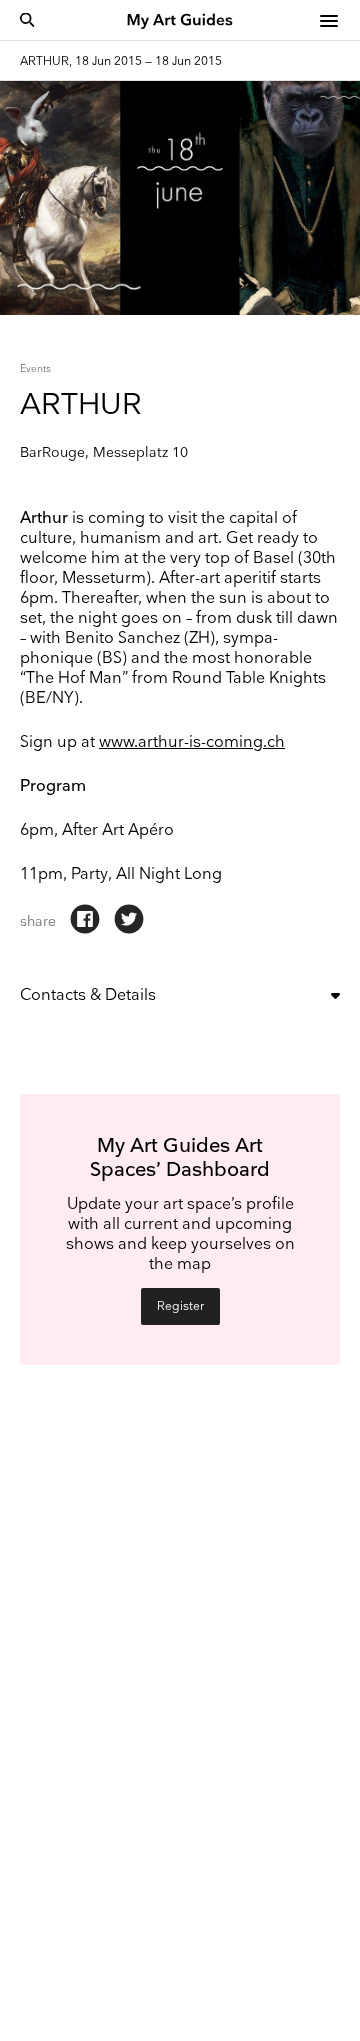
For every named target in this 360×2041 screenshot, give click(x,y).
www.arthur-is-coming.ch (192, 742)
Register (180, 1306)
